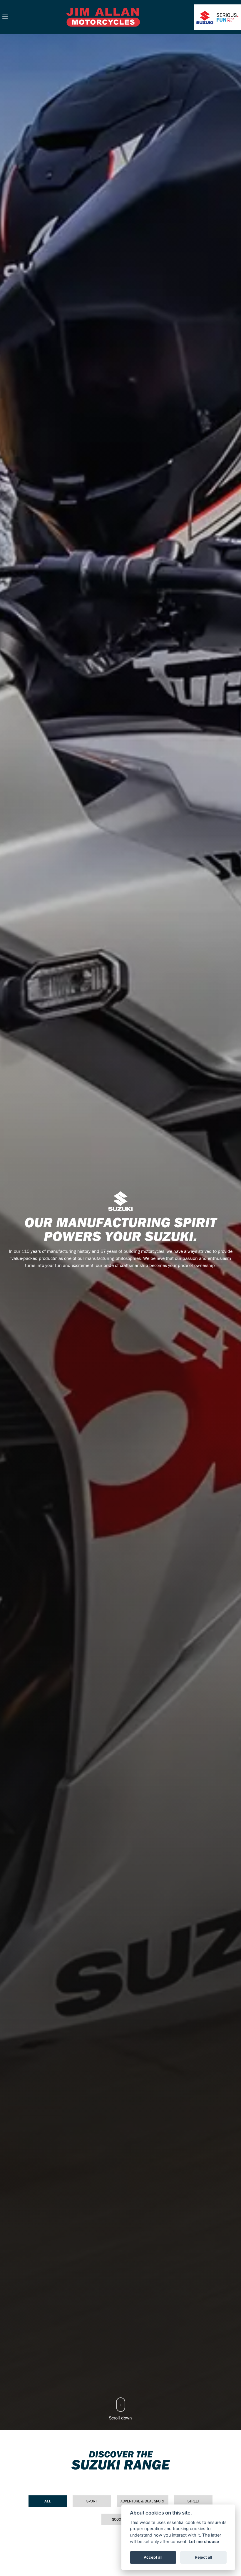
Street (194, 2501)
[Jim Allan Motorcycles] (103, 16)
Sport (92, 2501)
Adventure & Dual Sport (143, 2501)
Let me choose (204, 2541)
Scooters (121, 2519)
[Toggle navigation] (5, 17)
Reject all (203, 2557)
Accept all (153, 2557)
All (48, 2501)
